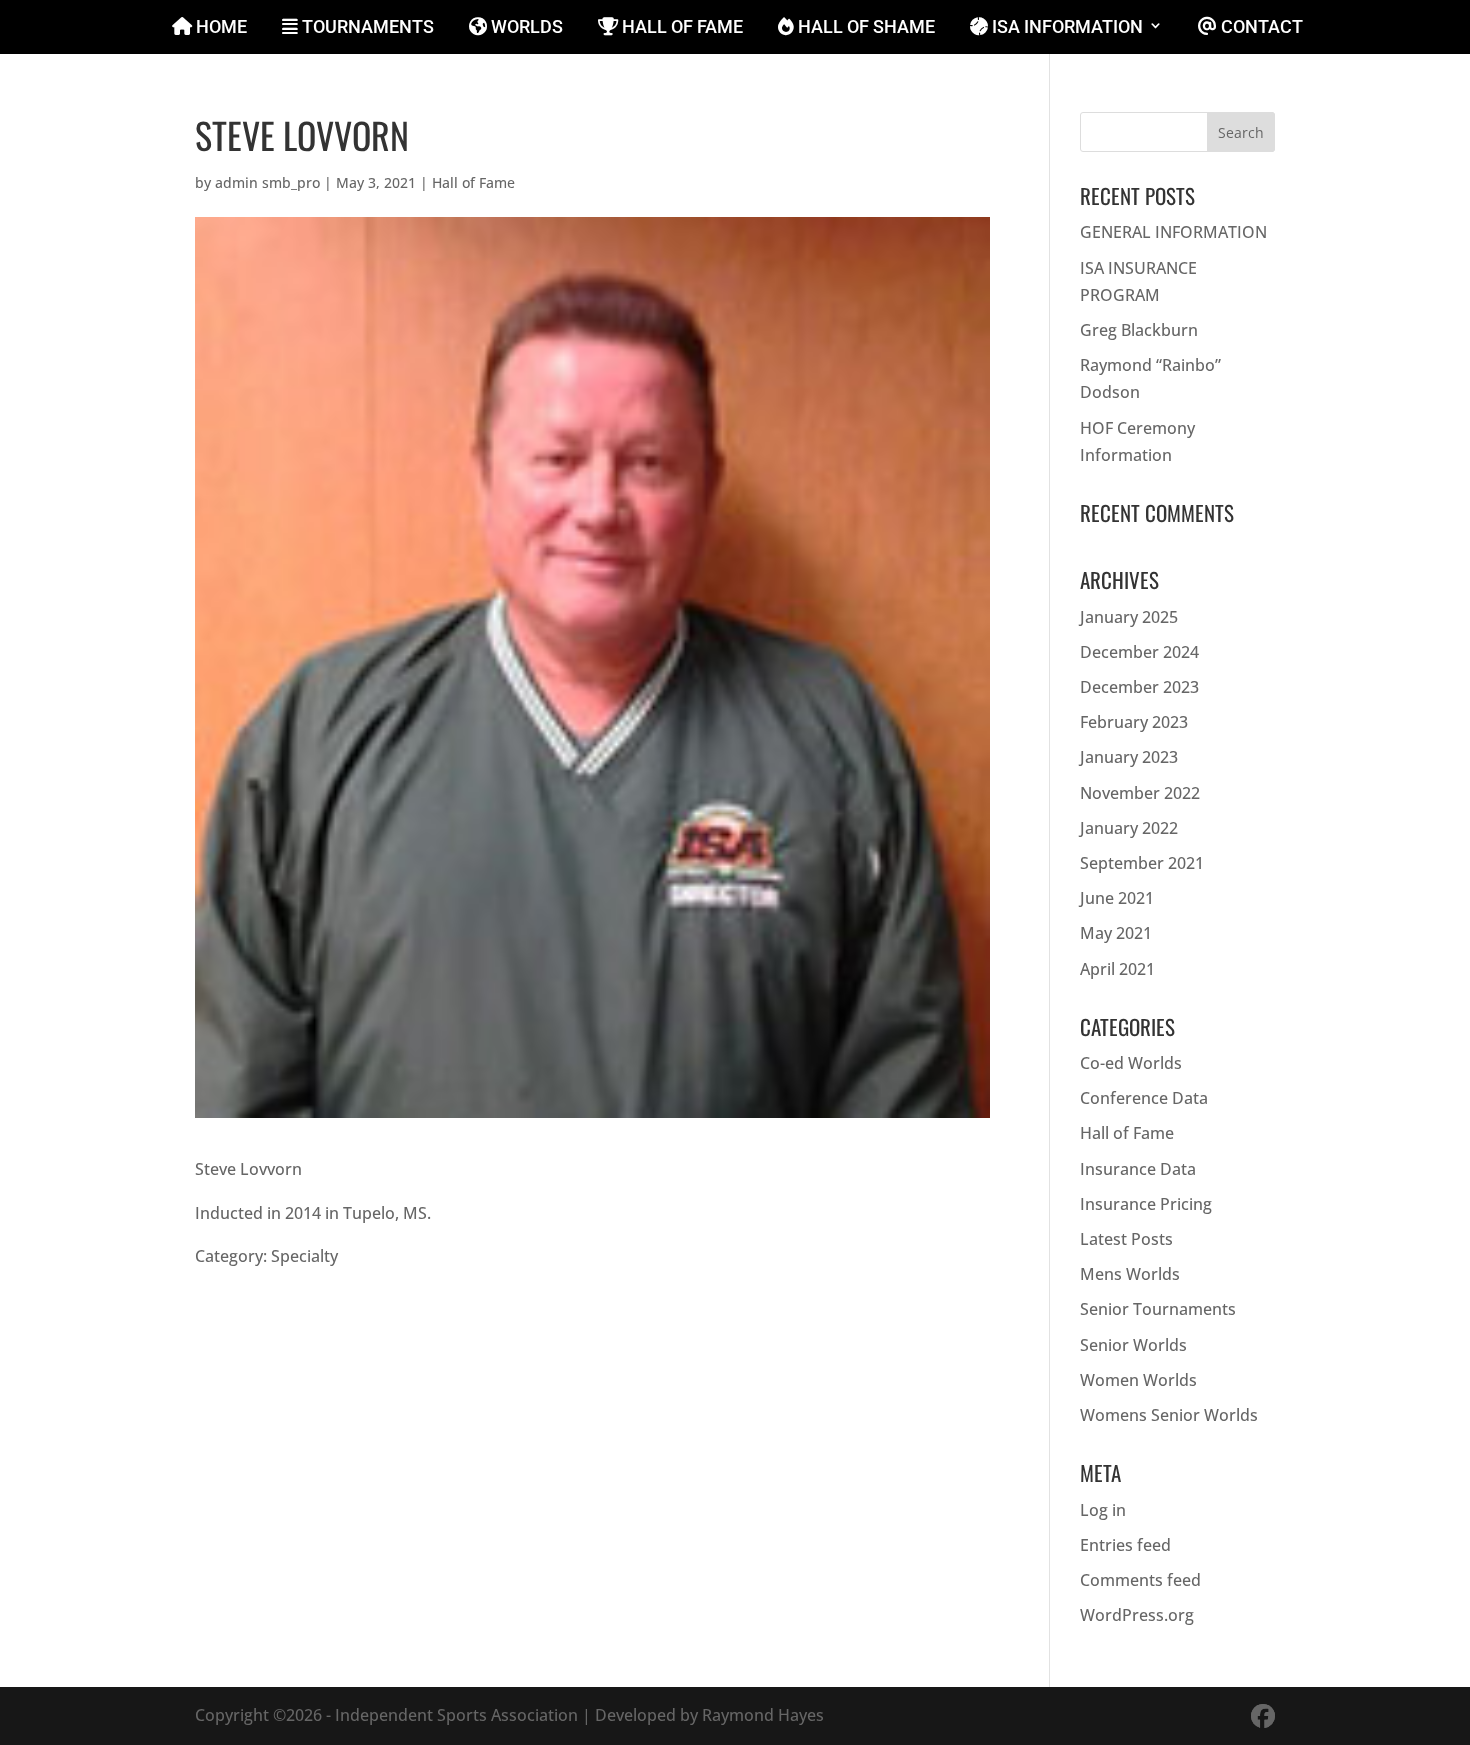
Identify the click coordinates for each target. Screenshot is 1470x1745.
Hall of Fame (473, 182)
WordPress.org (1137, 1615)
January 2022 (1129, 828)
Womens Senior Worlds (1169, 1415)
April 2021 (1117, 969)
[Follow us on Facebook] (1263, 1715)
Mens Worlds (1130, 1274)
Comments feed (1140, 1580)
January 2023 (1129, 757)
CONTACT (1260, 27)
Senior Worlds (1133, 1345)
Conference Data (1144, 1098)
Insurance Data (1138, 1169)
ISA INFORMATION (1065, 27)
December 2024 (1139, 652)
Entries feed (1125, 1545)
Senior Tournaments (1158, 1309)
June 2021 (1117, 898)
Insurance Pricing (1146, 1204)
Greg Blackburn (1139, 330)
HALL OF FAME (680, 27)
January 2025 (1129, 617)
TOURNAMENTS (366, 27)
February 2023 (1134, 722)
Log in (1103, 1510)
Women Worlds (1138, 1380)
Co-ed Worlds (1131, 1063)
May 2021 (1116, 933)
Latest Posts (1126, 1239)
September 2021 (1142, 863)
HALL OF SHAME (864, 27)
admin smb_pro (267, 182)
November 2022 (1140, 793)
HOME (219, 27)
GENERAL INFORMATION (1173, 232)
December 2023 (1139, 687)
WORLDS (525, 27)
